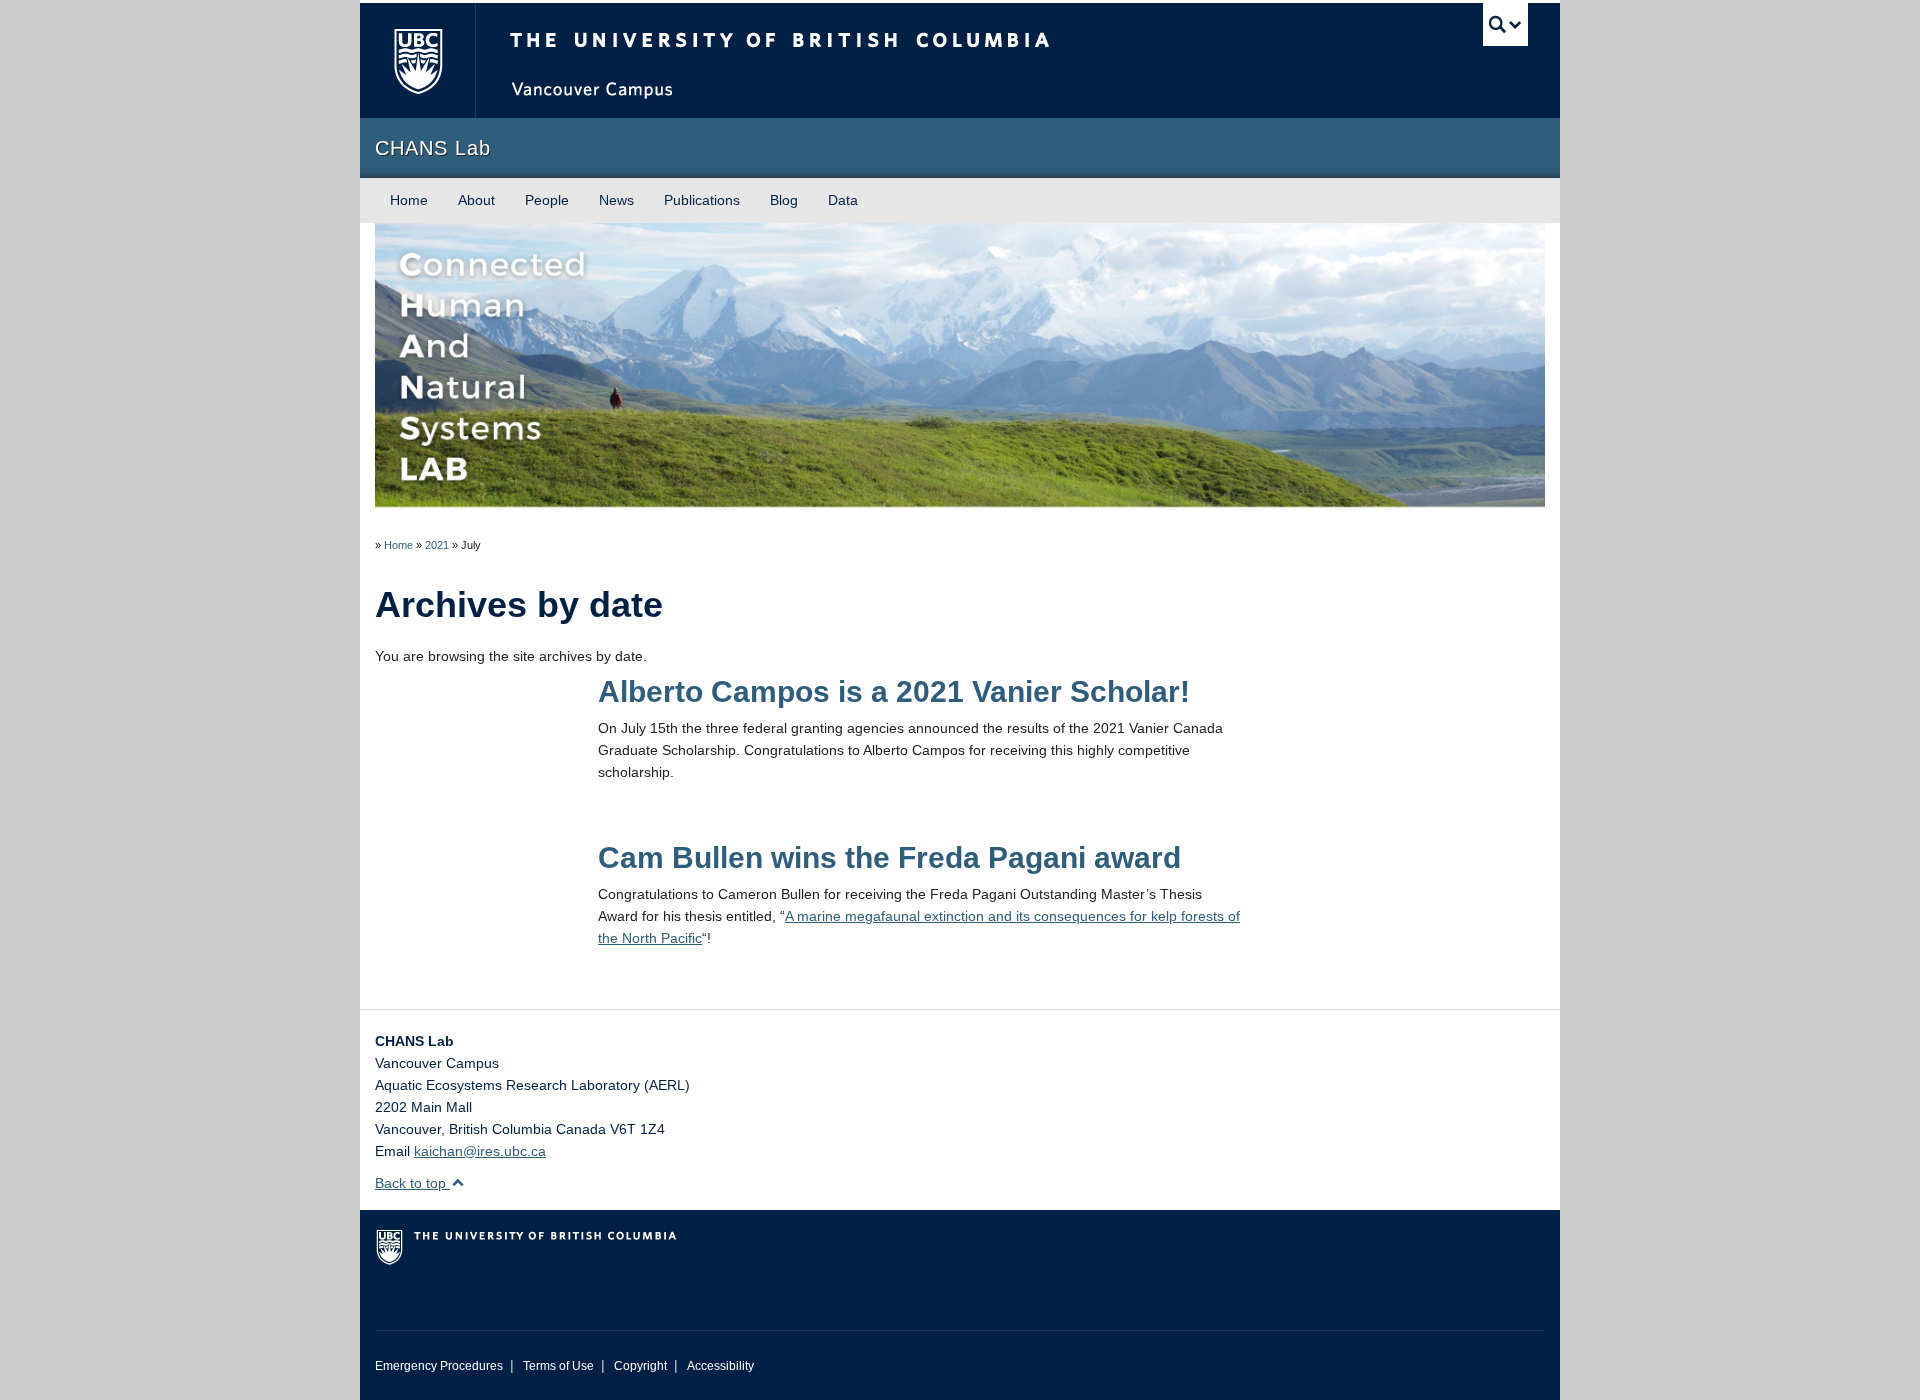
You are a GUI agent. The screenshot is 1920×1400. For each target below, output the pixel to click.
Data (843, 200)
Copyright (640, 1366)
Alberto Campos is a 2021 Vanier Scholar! (894, 691)
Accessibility (720, 1366)
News (616, 200)
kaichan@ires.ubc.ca (480, 1151)
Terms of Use (558, 1366)
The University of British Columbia (417, 60)
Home (409, 200)
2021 (437, 545)
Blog (784, 200)
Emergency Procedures (439, 1366)
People (547, 200)
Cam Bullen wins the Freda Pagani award (889, 857)
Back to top (412, 1183)
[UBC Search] (1505, 24)
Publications (702, 200)
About (476, 200)
